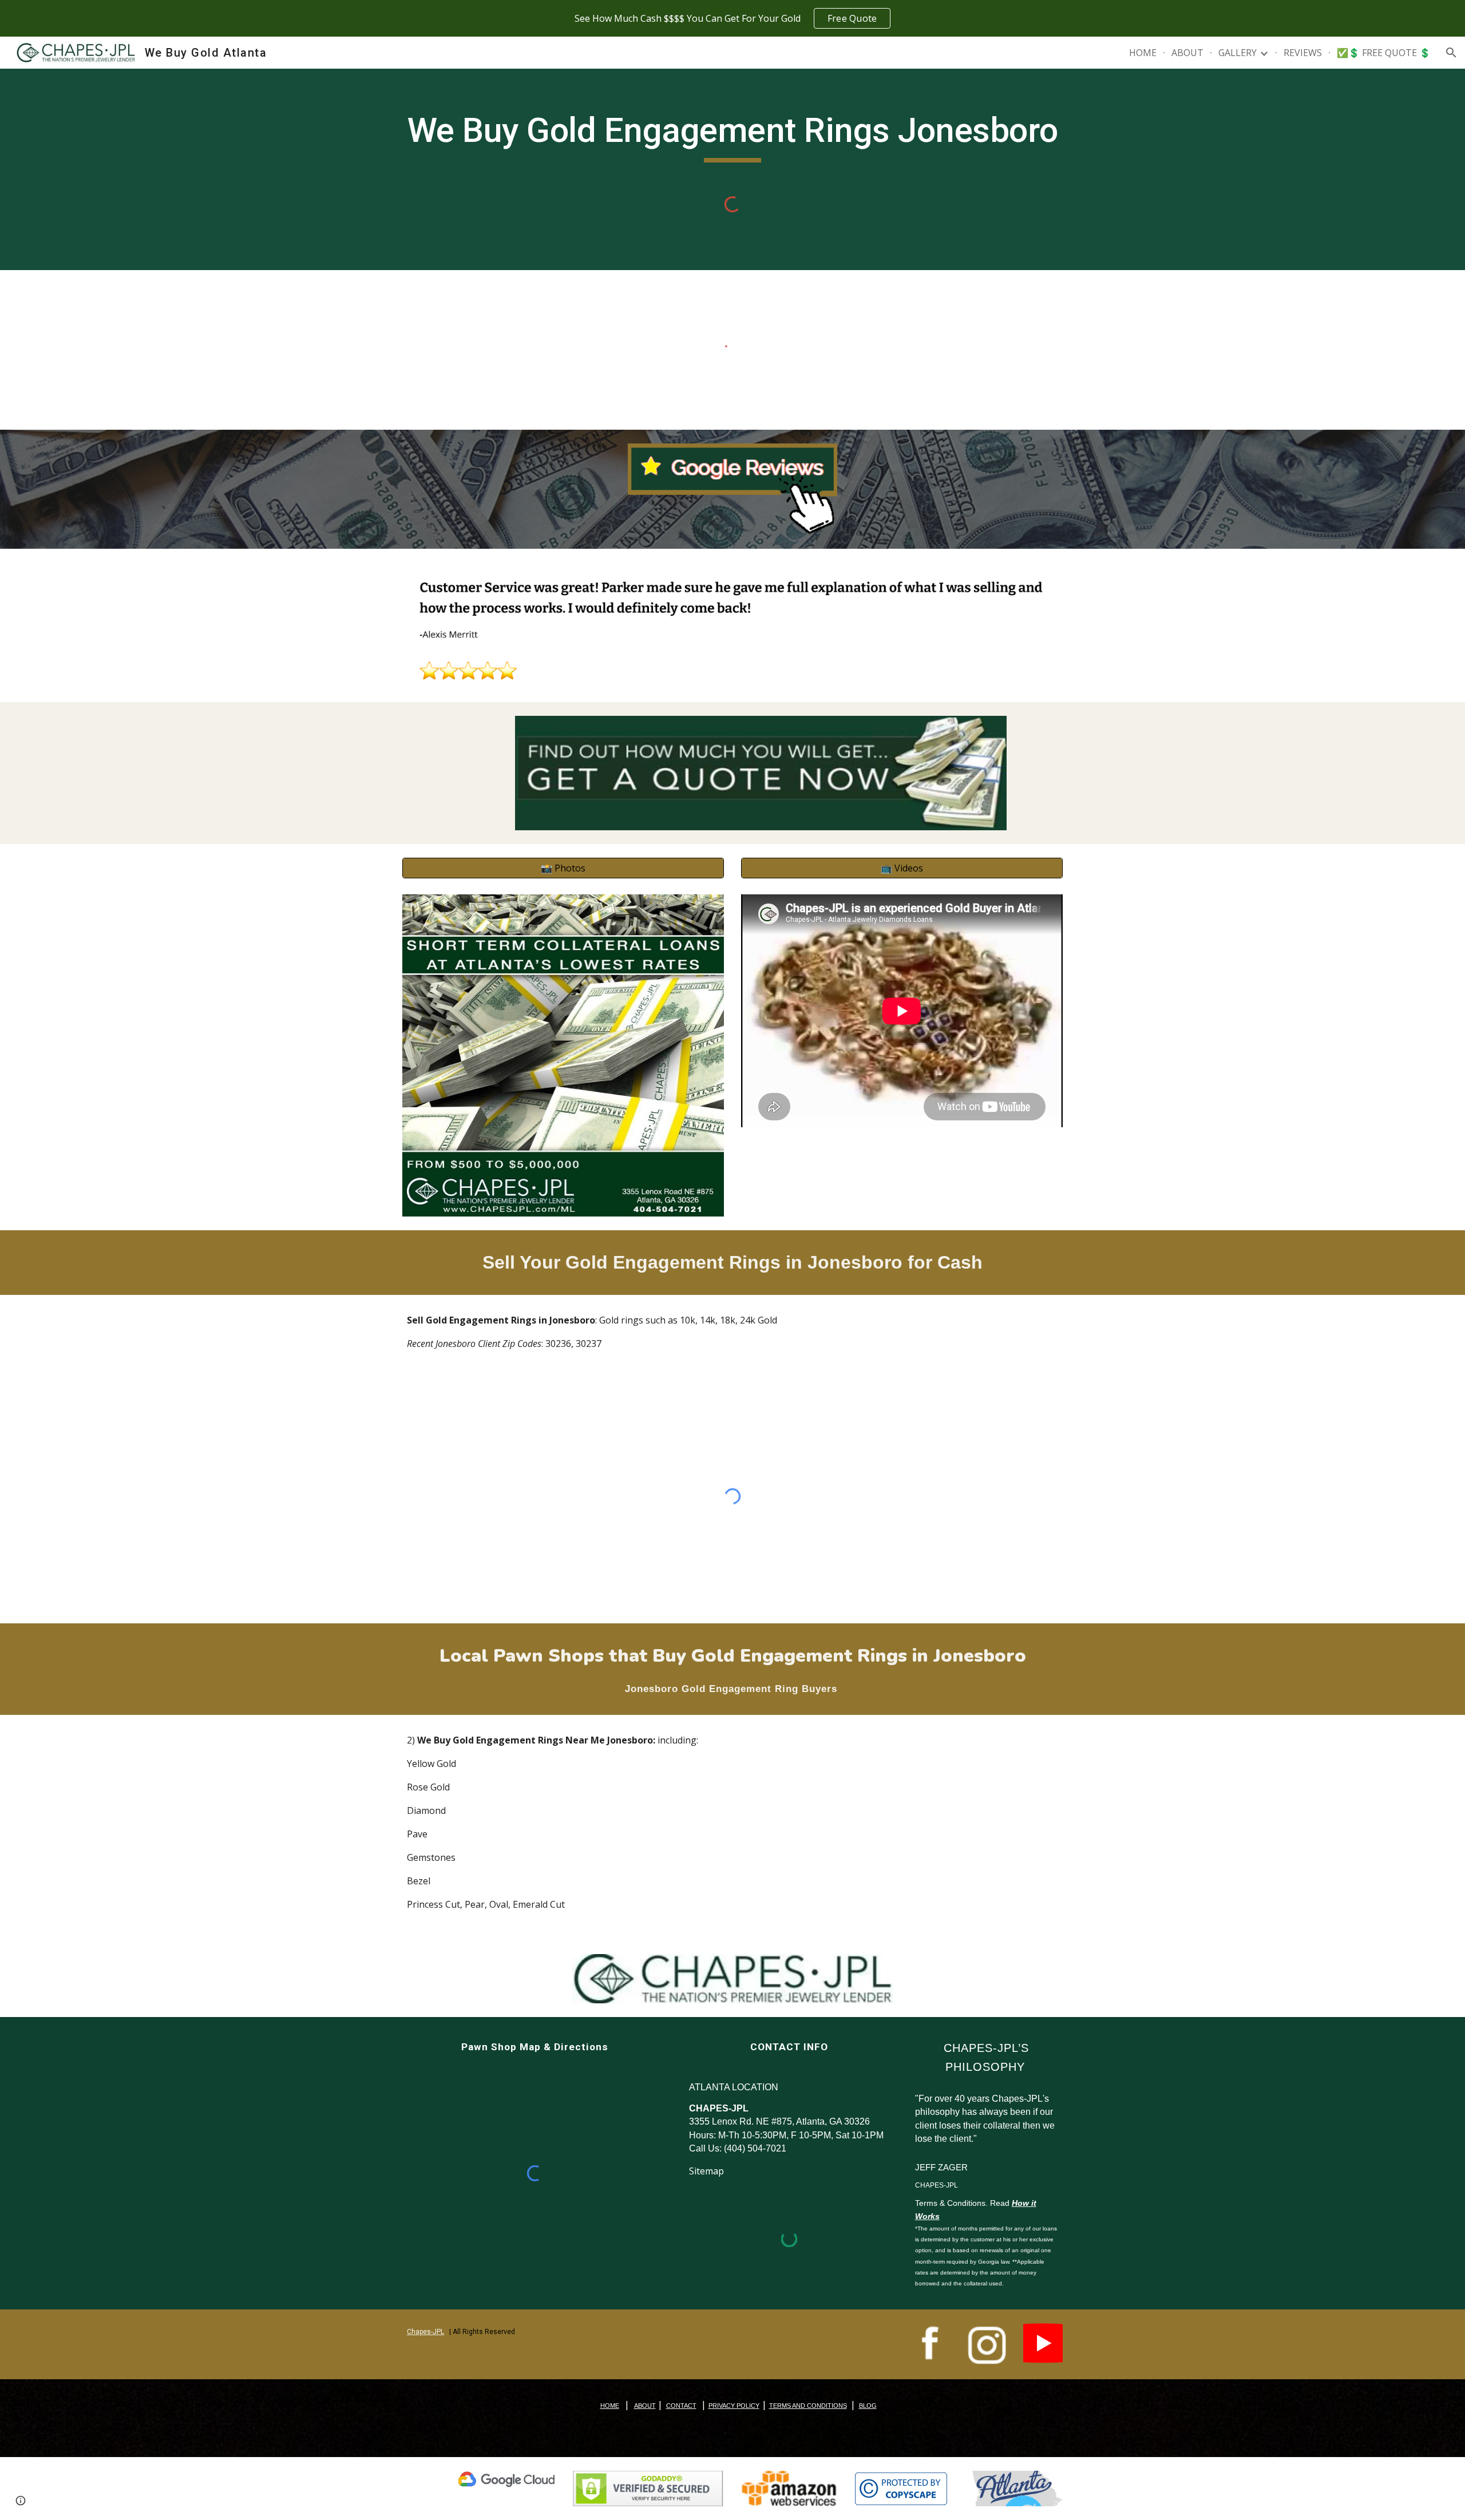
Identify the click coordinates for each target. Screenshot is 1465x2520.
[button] (1451, 53)
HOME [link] (1143, 53)
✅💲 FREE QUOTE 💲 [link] (1384, 53)
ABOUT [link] (1187, 53)
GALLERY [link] (1238, 53)
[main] (732, 136)
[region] (732, 18)
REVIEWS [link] (1303, 53)
